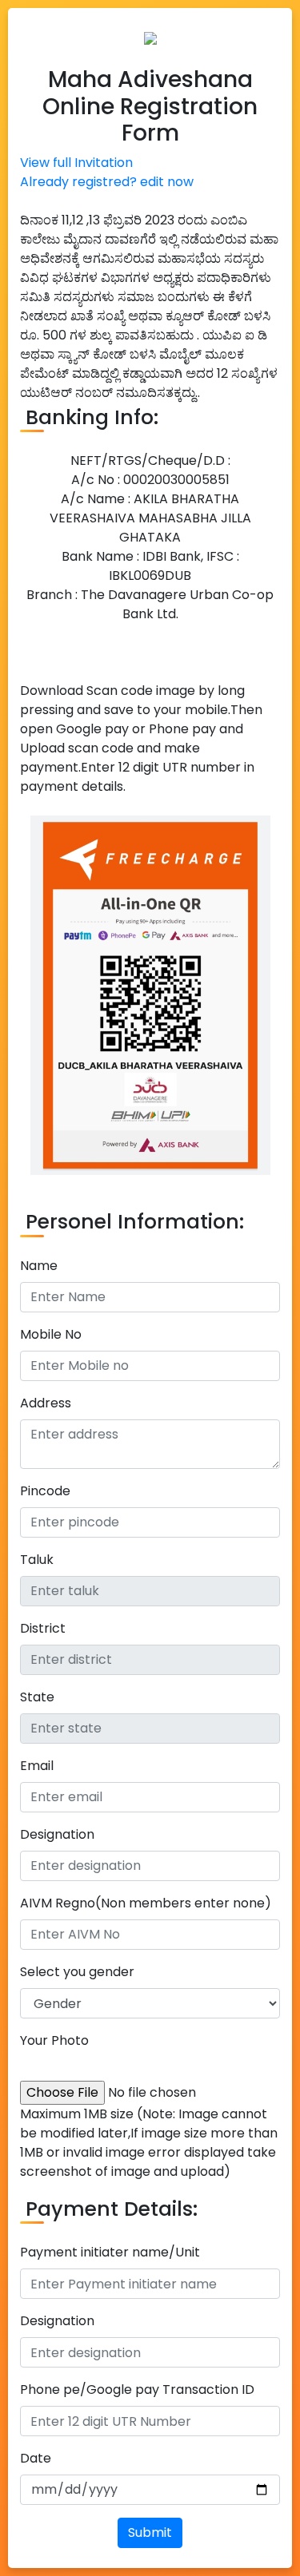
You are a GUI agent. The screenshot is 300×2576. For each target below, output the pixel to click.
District (43, 1628)
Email (37, 1766)
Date (36, 2458)
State (37, 1697)
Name (39, 1266)
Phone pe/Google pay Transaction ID (137, 2389)
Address (46, 1403)
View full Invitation (76, 163)
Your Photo (54, 2040)
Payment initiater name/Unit (110, 2252)
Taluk (37, 1560)
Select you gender (77, 1972)
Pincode (45, 1491)
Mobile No (51, 1334)
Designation (57, 1834)
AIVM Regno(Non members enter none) (146, 1903)
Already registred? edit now (107, 182)
